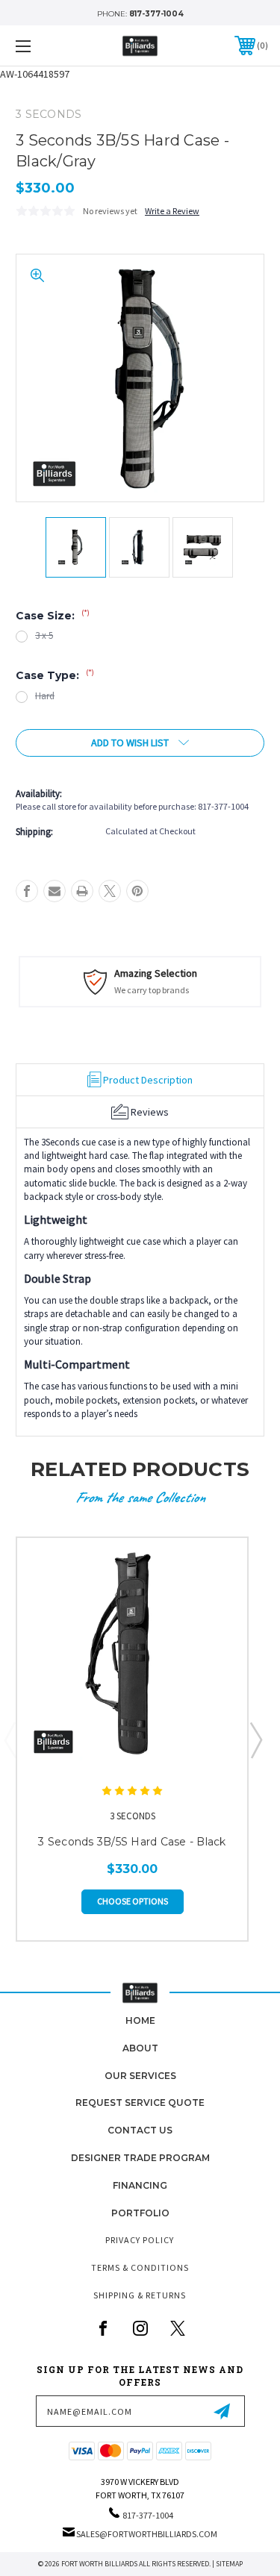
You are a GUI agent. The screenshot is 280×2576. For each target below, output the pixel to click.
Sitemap (229, 2564)
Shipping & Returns (140, 2295)
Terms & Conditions (140, 2267)
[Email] (55, 891)
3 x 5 (44, 635)
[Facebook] (27, 891)
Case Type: (55, 675)
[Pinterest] (137, 891)
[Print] (82, 891)
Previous (10, 1739)
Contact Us (140, 2130)
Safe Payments (199, 973)
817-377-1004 (156, 14)
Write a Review (172, 211)
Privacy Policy (140, 2240)
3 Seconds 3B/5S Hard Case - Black (132, 1842)
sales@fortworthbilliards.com (147, 2534)
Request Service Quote (140, 2103)
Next (255, 1739)
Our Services (140, 2076)
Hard (45, 696)
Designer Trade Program (140, 2158)
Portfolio (140, 2213)
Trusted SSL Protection (208, 990)
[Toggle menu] (41, 46)
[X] (110, 891)
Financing (140, 2185)
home (140, 2020)
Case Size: (53, 616)
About (140, 2048)
